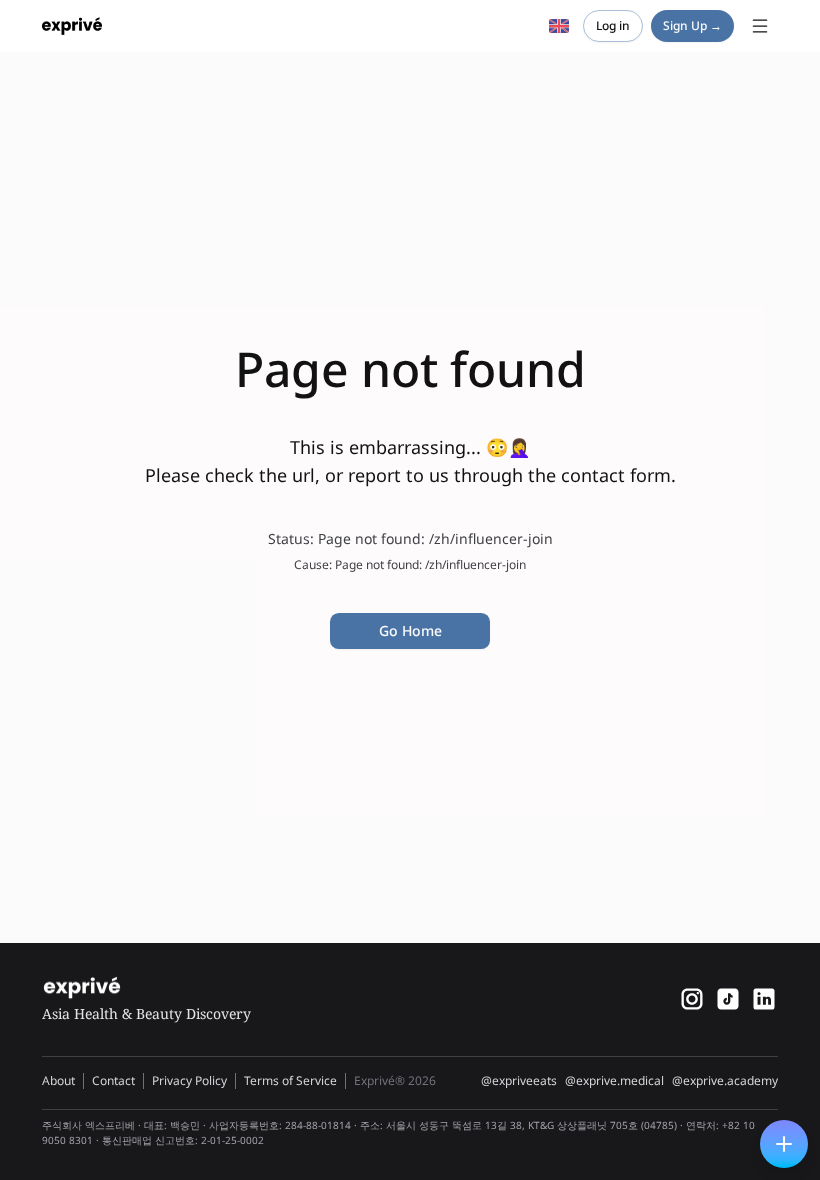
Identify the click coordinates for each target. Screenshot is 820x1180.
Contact (113, 1080)
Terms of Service (290, 1080)
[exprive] (728, 999)
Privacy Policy (189, 1080)
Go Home (410, 630)
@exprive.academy (725, 1081)
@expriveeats (519, 1081)
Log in (613, 25)
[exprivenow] (692, 999)
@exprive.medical (614, 1081)
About (58, 1080)
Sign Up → (692, 25)
